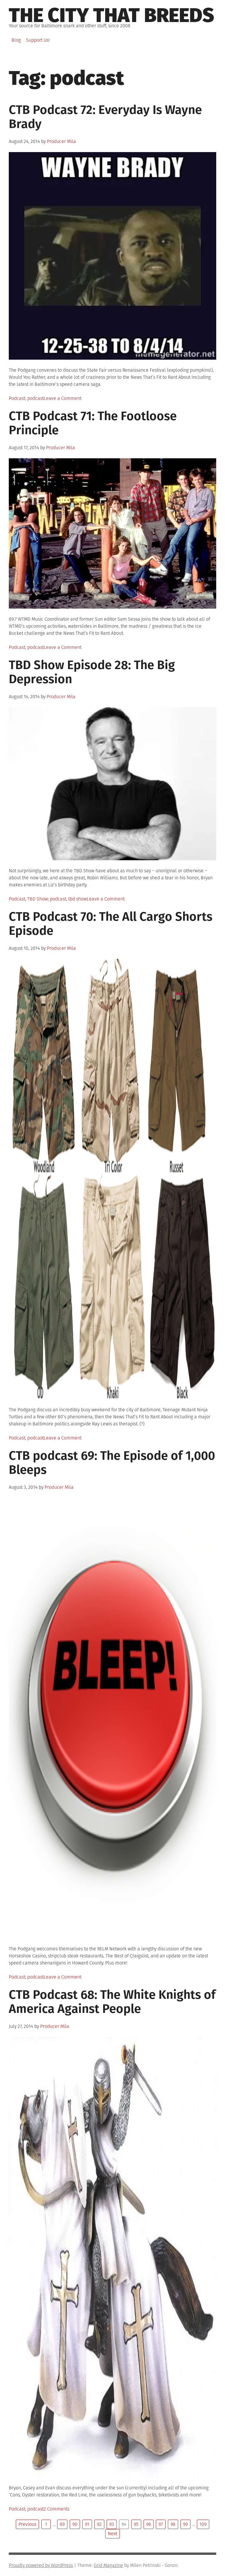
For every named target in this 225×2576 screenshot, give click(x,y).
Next (112, 2534)
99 (185, 2524)
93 (112, 2524)
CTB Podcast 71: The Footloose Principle (93, 423)
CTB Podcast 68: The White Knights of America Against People (112, 2002)
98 (173, 2524)
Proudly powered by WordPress (41, 2565)
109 (203, 2524)
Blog (16, 40)
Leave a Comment (63, 398)
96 (149, 2524)
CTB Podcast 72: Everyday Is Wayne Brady (105, 117)
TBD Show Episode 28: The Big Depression (92, 672)
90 (75, 2524)
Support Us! (38, 40)
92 (99, 2524)
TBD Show (37, 899)
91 (87, 2524)
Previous (27, 2524)
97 (161, 2524)
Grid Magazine (108, 2565)
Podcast (17, 398)
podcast (35, 398)
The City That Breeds (111, 15)
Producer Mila (61, 141)
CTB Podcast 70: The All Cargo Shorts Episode (111, 924)
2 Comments (57, 2509)
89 (62, 2524)
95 (136, 2524)
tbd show (77, 899)
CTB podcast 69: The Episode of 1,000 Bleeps (112, 1463)
